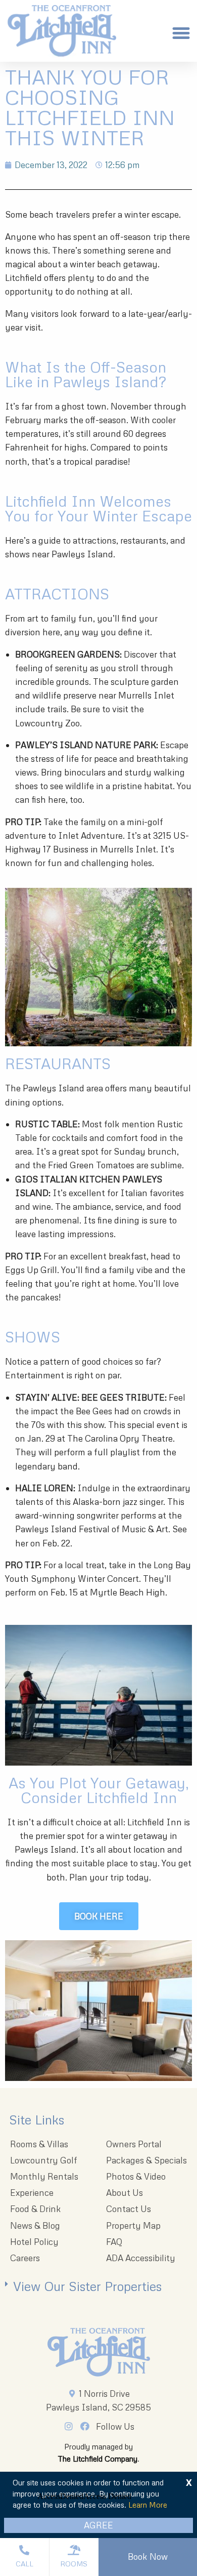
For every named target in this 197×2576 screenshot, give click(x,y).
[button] (181, 33)
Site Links (37, 2120)
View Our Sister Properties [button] (87, 2286)
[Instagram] (71, 2426)
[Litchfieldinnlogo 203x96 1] (99, 2352)
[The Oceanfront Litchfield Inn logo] (62, 33)
